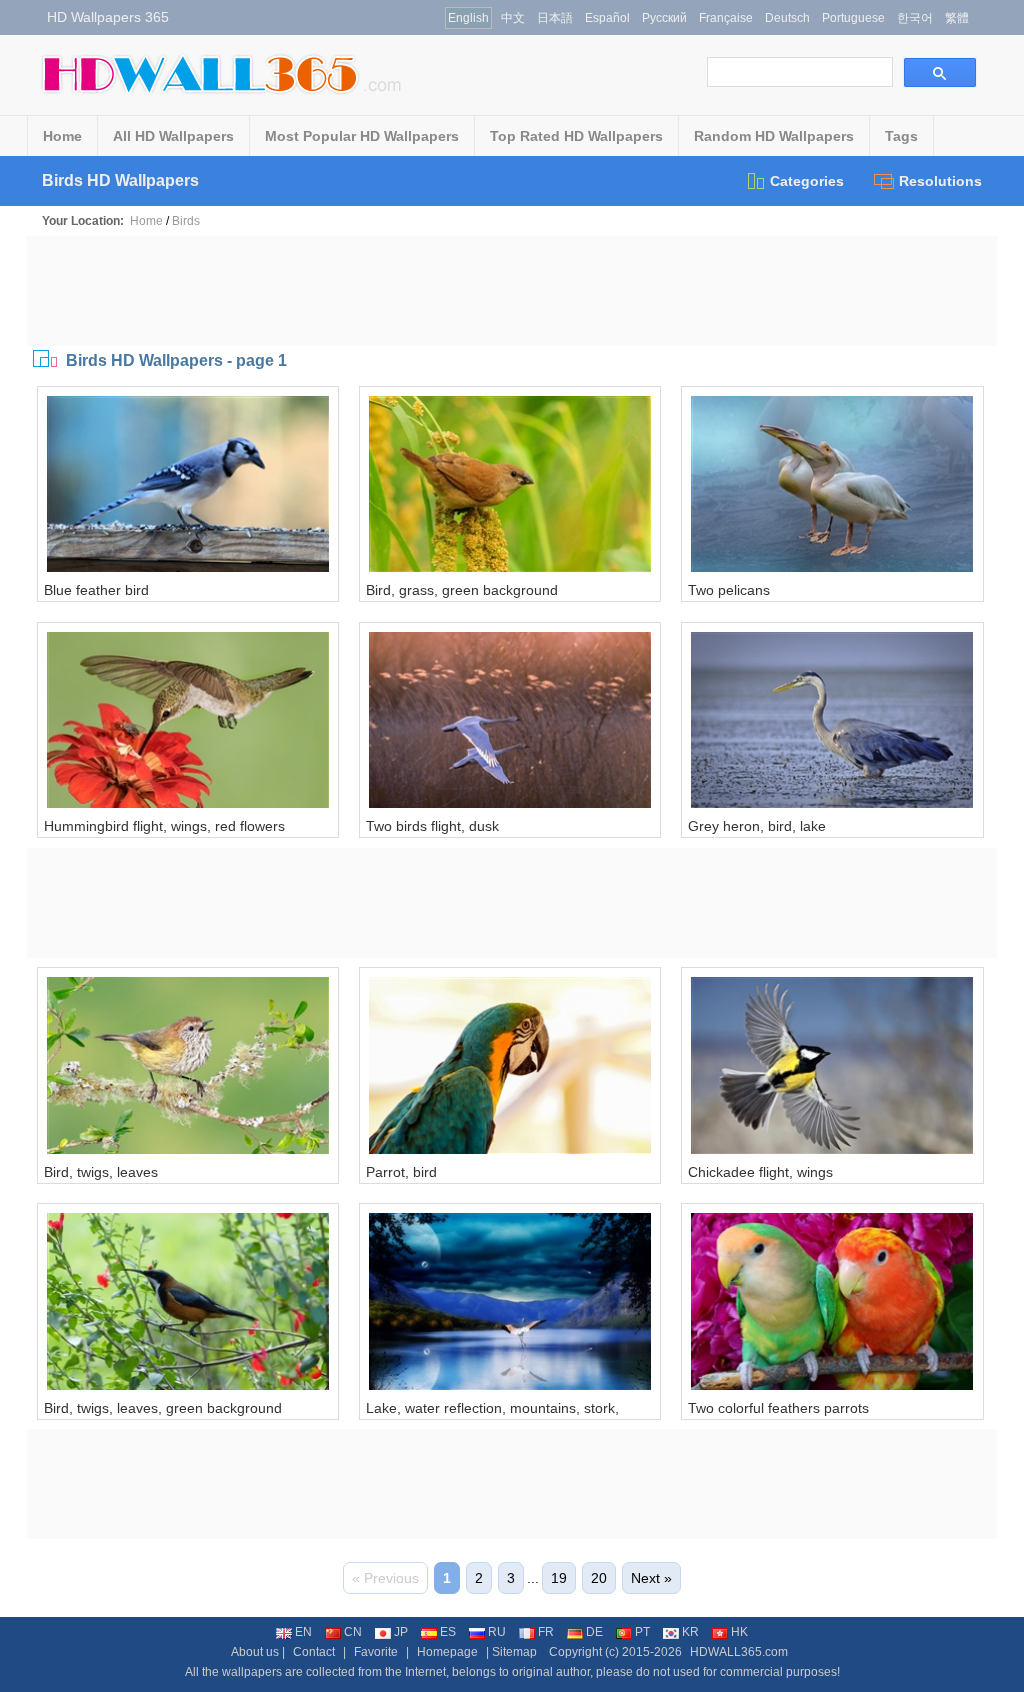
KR (690, 1632)
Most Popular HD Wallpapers (362, 136)
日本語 (555, 18)
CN (353, 1632)
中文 (513, 18)
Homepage (447, 1652)
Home (62, 136)
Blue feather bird (96, 590)
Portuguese (853, 18)
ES (448, 1632)
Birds (186, 221)
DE (594, 1632)
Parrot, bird (401, 1172)
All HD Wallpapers (173, 136)
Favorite (376, 1652)
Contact (314, 1652)
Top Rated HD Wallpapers (576, 136)
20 (599, 1578)
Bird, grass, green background (462, 590)
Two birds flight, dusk (432, 826)
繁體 (957, 18)
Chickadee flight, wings (760, 1172)
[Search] (940, 72)
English (468, 18)
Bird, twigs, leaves (101, 1172)
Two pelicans (729, 590)
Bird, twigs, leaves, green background (163, 1408)
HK (739, 1632)
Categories (807, 181)
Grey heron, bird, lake (757, 826)
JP (401, 1632)
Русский (664, 18)
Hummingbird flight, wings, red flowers (164, 826)
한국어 (915, 18)
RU (497, 1632)
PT (642, 1632)
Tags (901, 136)
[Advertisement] (512, 291)
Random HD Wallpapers (774, 136)
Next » (651, 1578)
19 (559, 1578)
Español (607, 18)
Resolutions (940, 181)
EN (303, 1632)
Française (726, 18)
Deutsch (787, 18)
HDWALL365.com (739, 1652)
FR (546, 1632)
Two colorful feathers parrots (778, 1408)
